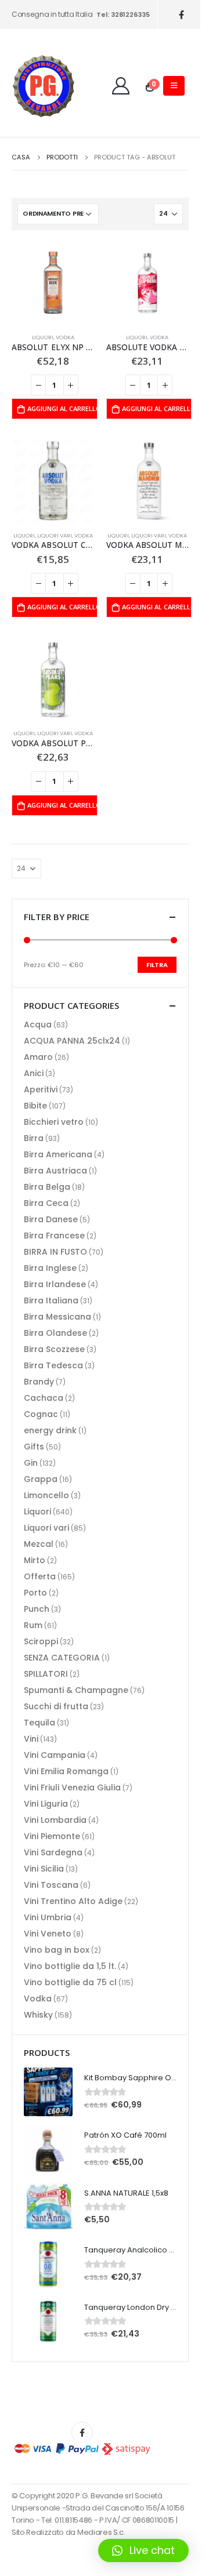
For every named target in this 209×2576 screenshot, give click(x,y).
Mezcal (39, 1544)
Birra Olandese (55, 1333)
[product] (53, 283)
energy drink (50, 1430)
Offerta (40, 1576)
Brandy (39, 1382)
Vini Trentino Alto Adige (73, 1901)
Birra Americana (58, 1154)
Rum (33, 1625)
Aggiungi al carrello (62, 408)
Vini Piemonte (52, 1836)
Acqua (38, 1024)
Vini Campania (55, 1755)
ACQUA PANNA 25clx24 (72, 1041)
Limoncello (46, 1495)
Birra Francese (54, 1236)
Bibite (35, 1106)
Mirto (35, 1560)
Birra (34, 1138)
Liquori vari (55, 535)
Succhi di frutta (56, 1706)
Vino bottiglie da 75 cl (70, 1982)
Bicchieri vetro (54, 1122)
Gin (31, 1463)
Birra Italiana (51, 1300)
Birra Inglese (50, 1268)
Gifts (34, 1447)
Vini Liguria (46, 1804)
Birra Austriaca (55, 1171)
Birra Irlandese (55, 1284)
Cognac (41, 1414)
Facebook (82, 2433)
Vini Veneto (48, 1934)
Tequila (39, 1723)
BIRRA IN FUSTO (55, 1252)
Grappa (41, 1479)
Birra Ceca (46, 1203)
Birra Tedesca (53, 1365)
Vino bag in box (57, 1950)
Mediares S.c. (101, 2532)
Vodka (65, 337)
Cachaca (44, 1398)
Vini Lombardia (55, 1820)
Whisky (38, 2015)
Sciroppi (41, 1641)
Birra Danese (51, 1219)
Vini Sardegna (53, 1852)
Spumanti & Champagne (76, 1690)
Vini (31, 1739)
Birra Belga (47, 1187)
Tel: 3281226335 (123, 14)
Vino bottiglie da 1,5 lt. (70, 1966)
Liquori (43, 337)
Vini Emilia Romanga (66, 1771)
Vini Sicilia (44, 1869)
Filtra (157, 965)
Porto (35, 1593)
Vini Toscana (51, 1885)
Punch (37, 1609)
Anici (34, 1073)
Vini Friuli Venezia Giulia (72, 1787)
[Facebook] (181, 15)
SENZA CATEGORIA (62, 1658)
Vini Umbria (48, 1917)
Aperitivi (41, 1089)
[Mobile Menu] (174, 86)
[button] (143, 2550)
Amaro (38, 1057)
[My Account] (121, 86)
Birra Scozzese (54, 1349)
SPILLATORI (46, 1674)
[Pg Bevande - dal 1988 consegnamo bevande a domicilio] (44, 86)
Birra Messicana (57, 1317)
